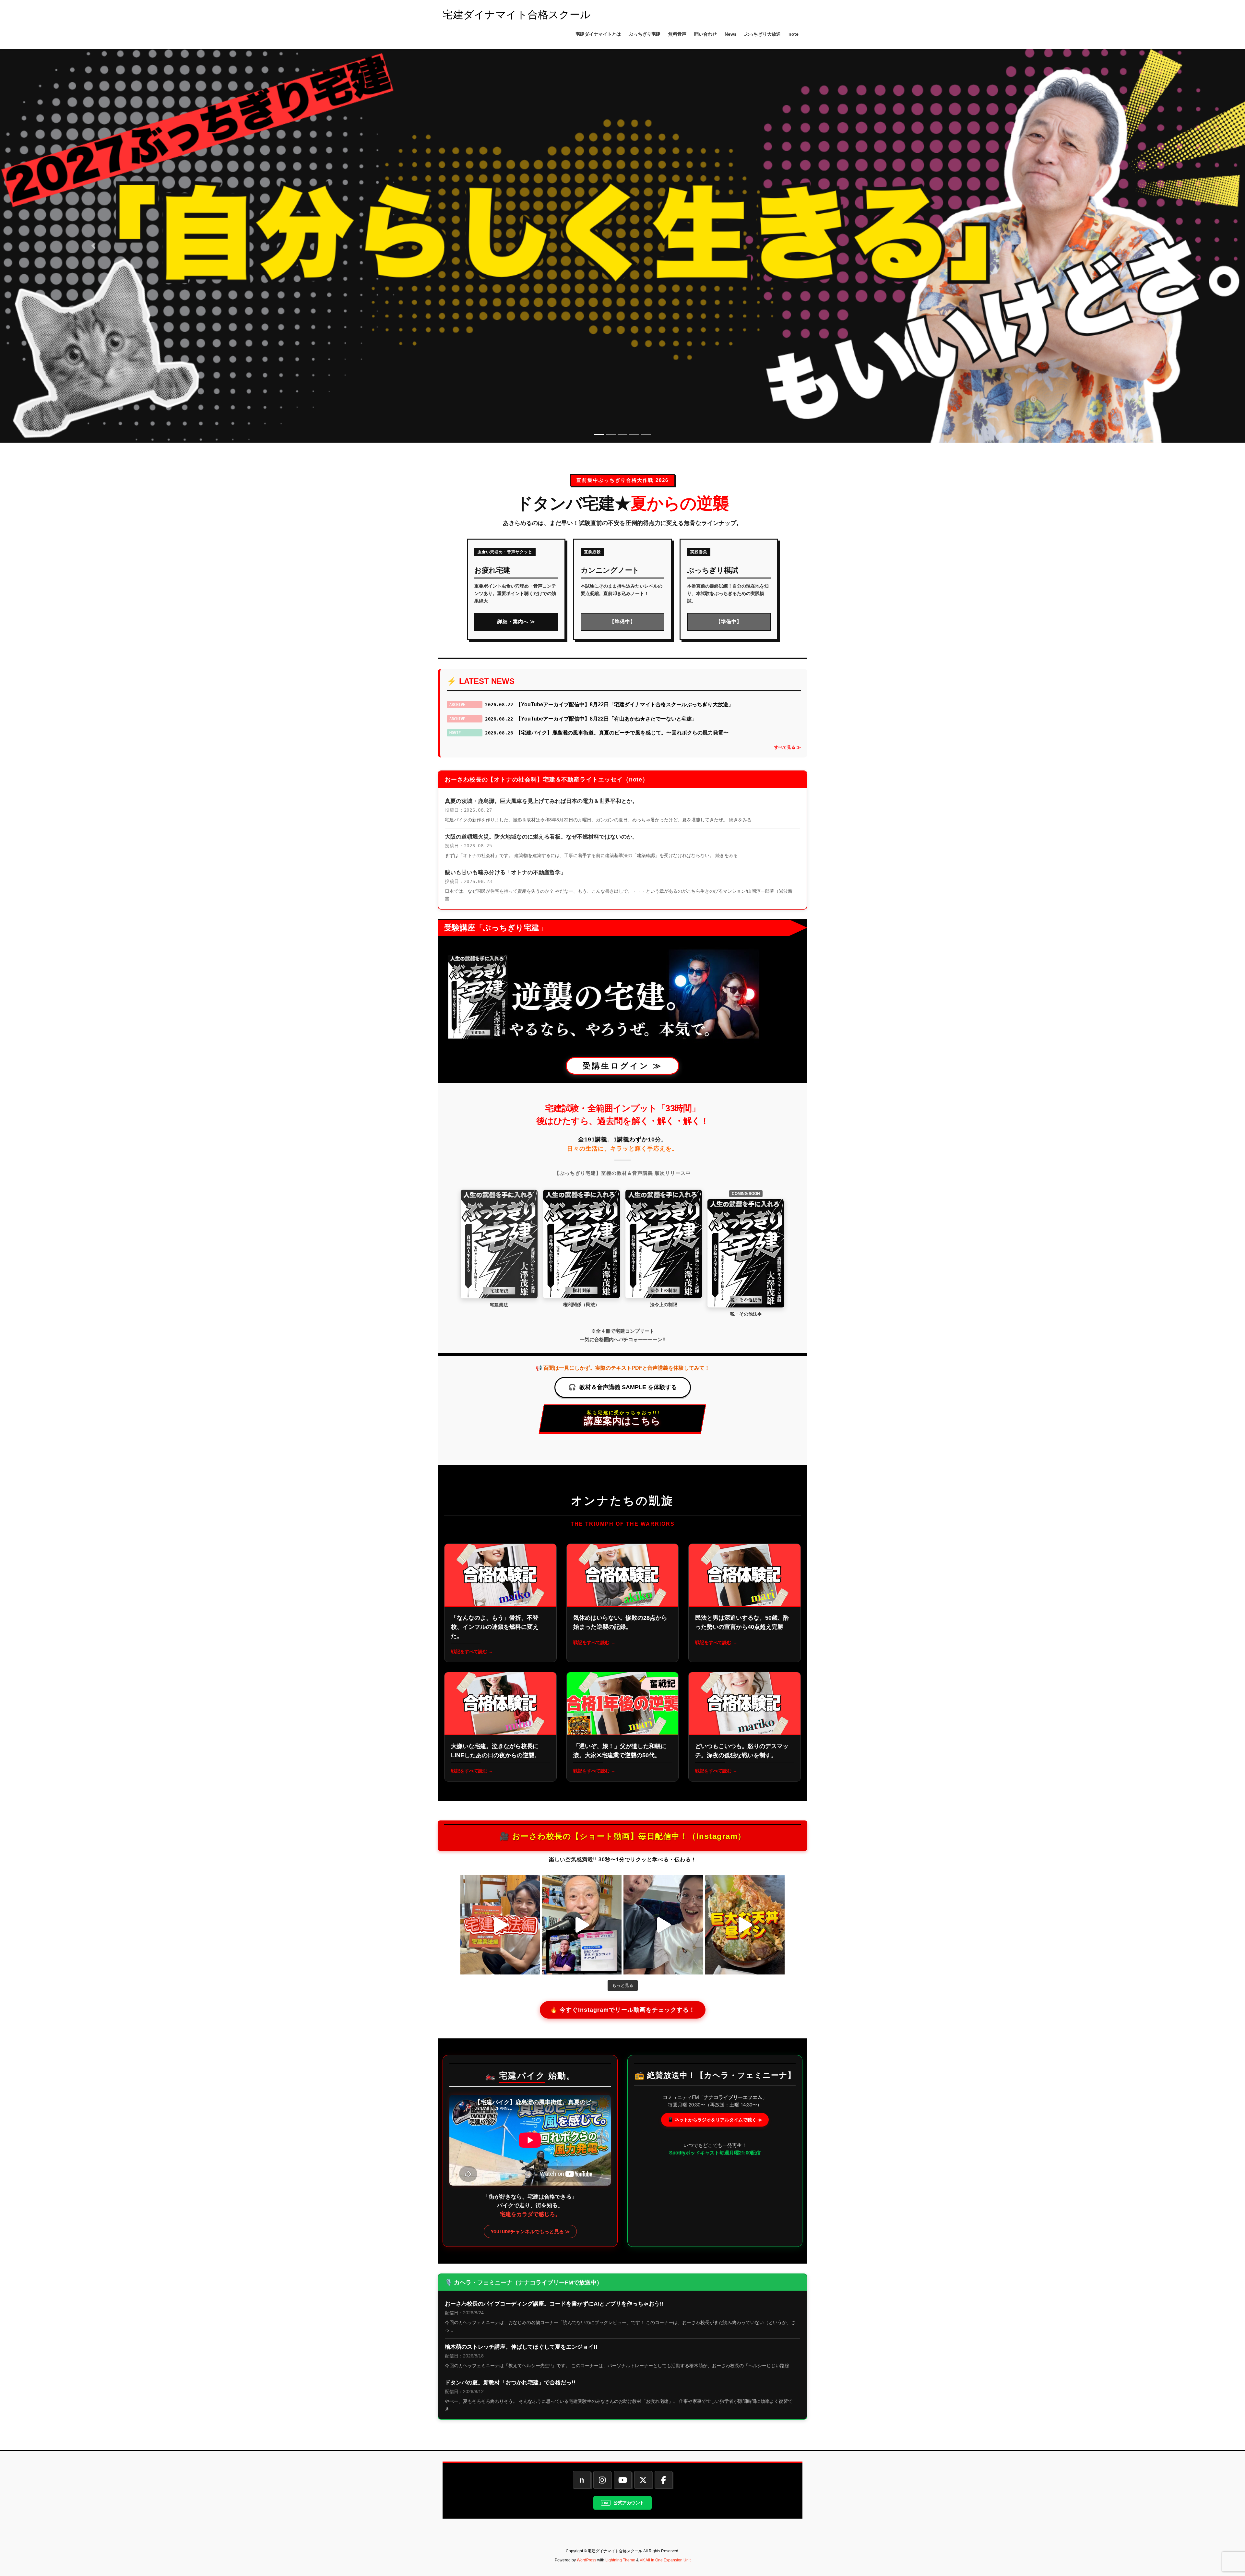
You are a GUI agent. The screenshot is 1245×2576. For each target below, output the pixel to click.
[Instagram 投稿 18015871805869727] (745, 1925)
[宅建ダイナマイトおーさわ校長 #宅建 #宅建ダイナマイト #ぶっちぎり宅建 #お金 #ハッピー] (582, 1925)
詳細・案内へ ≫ (516, 621)
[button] (93, 246)
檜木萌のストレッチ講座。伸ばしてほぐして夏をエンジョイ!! (521, 2347)
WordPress (587, 2560)
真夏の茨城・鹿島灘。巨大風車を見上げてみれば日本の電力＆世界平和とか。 (541, 801)
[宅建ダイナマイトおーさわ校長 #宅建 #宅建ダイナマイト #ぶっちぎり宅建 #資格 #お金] (663, 1925)
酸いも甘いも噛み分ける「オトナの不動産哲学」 (505, 872)
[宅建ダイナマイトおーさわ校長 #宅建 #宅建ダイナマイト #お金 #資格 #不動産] (500, 1925)
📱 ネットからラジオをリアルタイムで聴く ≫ (715, 2119)
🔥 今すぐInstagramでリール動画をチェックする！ (623, 2010)
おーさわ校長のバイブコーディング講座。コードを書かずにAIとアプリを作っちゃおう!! (554, 2304)
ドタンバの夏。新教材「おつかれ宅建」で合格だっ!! (510, 2383)
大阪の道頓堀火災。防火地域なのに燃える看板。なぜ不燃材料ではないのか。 (541, 837)
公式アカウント (629, 2503)
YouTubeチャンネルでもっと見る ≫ (530, 2231)
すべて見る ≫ (788, 747)
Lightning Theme (620, 2560)
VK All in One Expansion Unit (665, 2560)
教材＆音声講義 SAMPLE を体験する (628, 1387)
